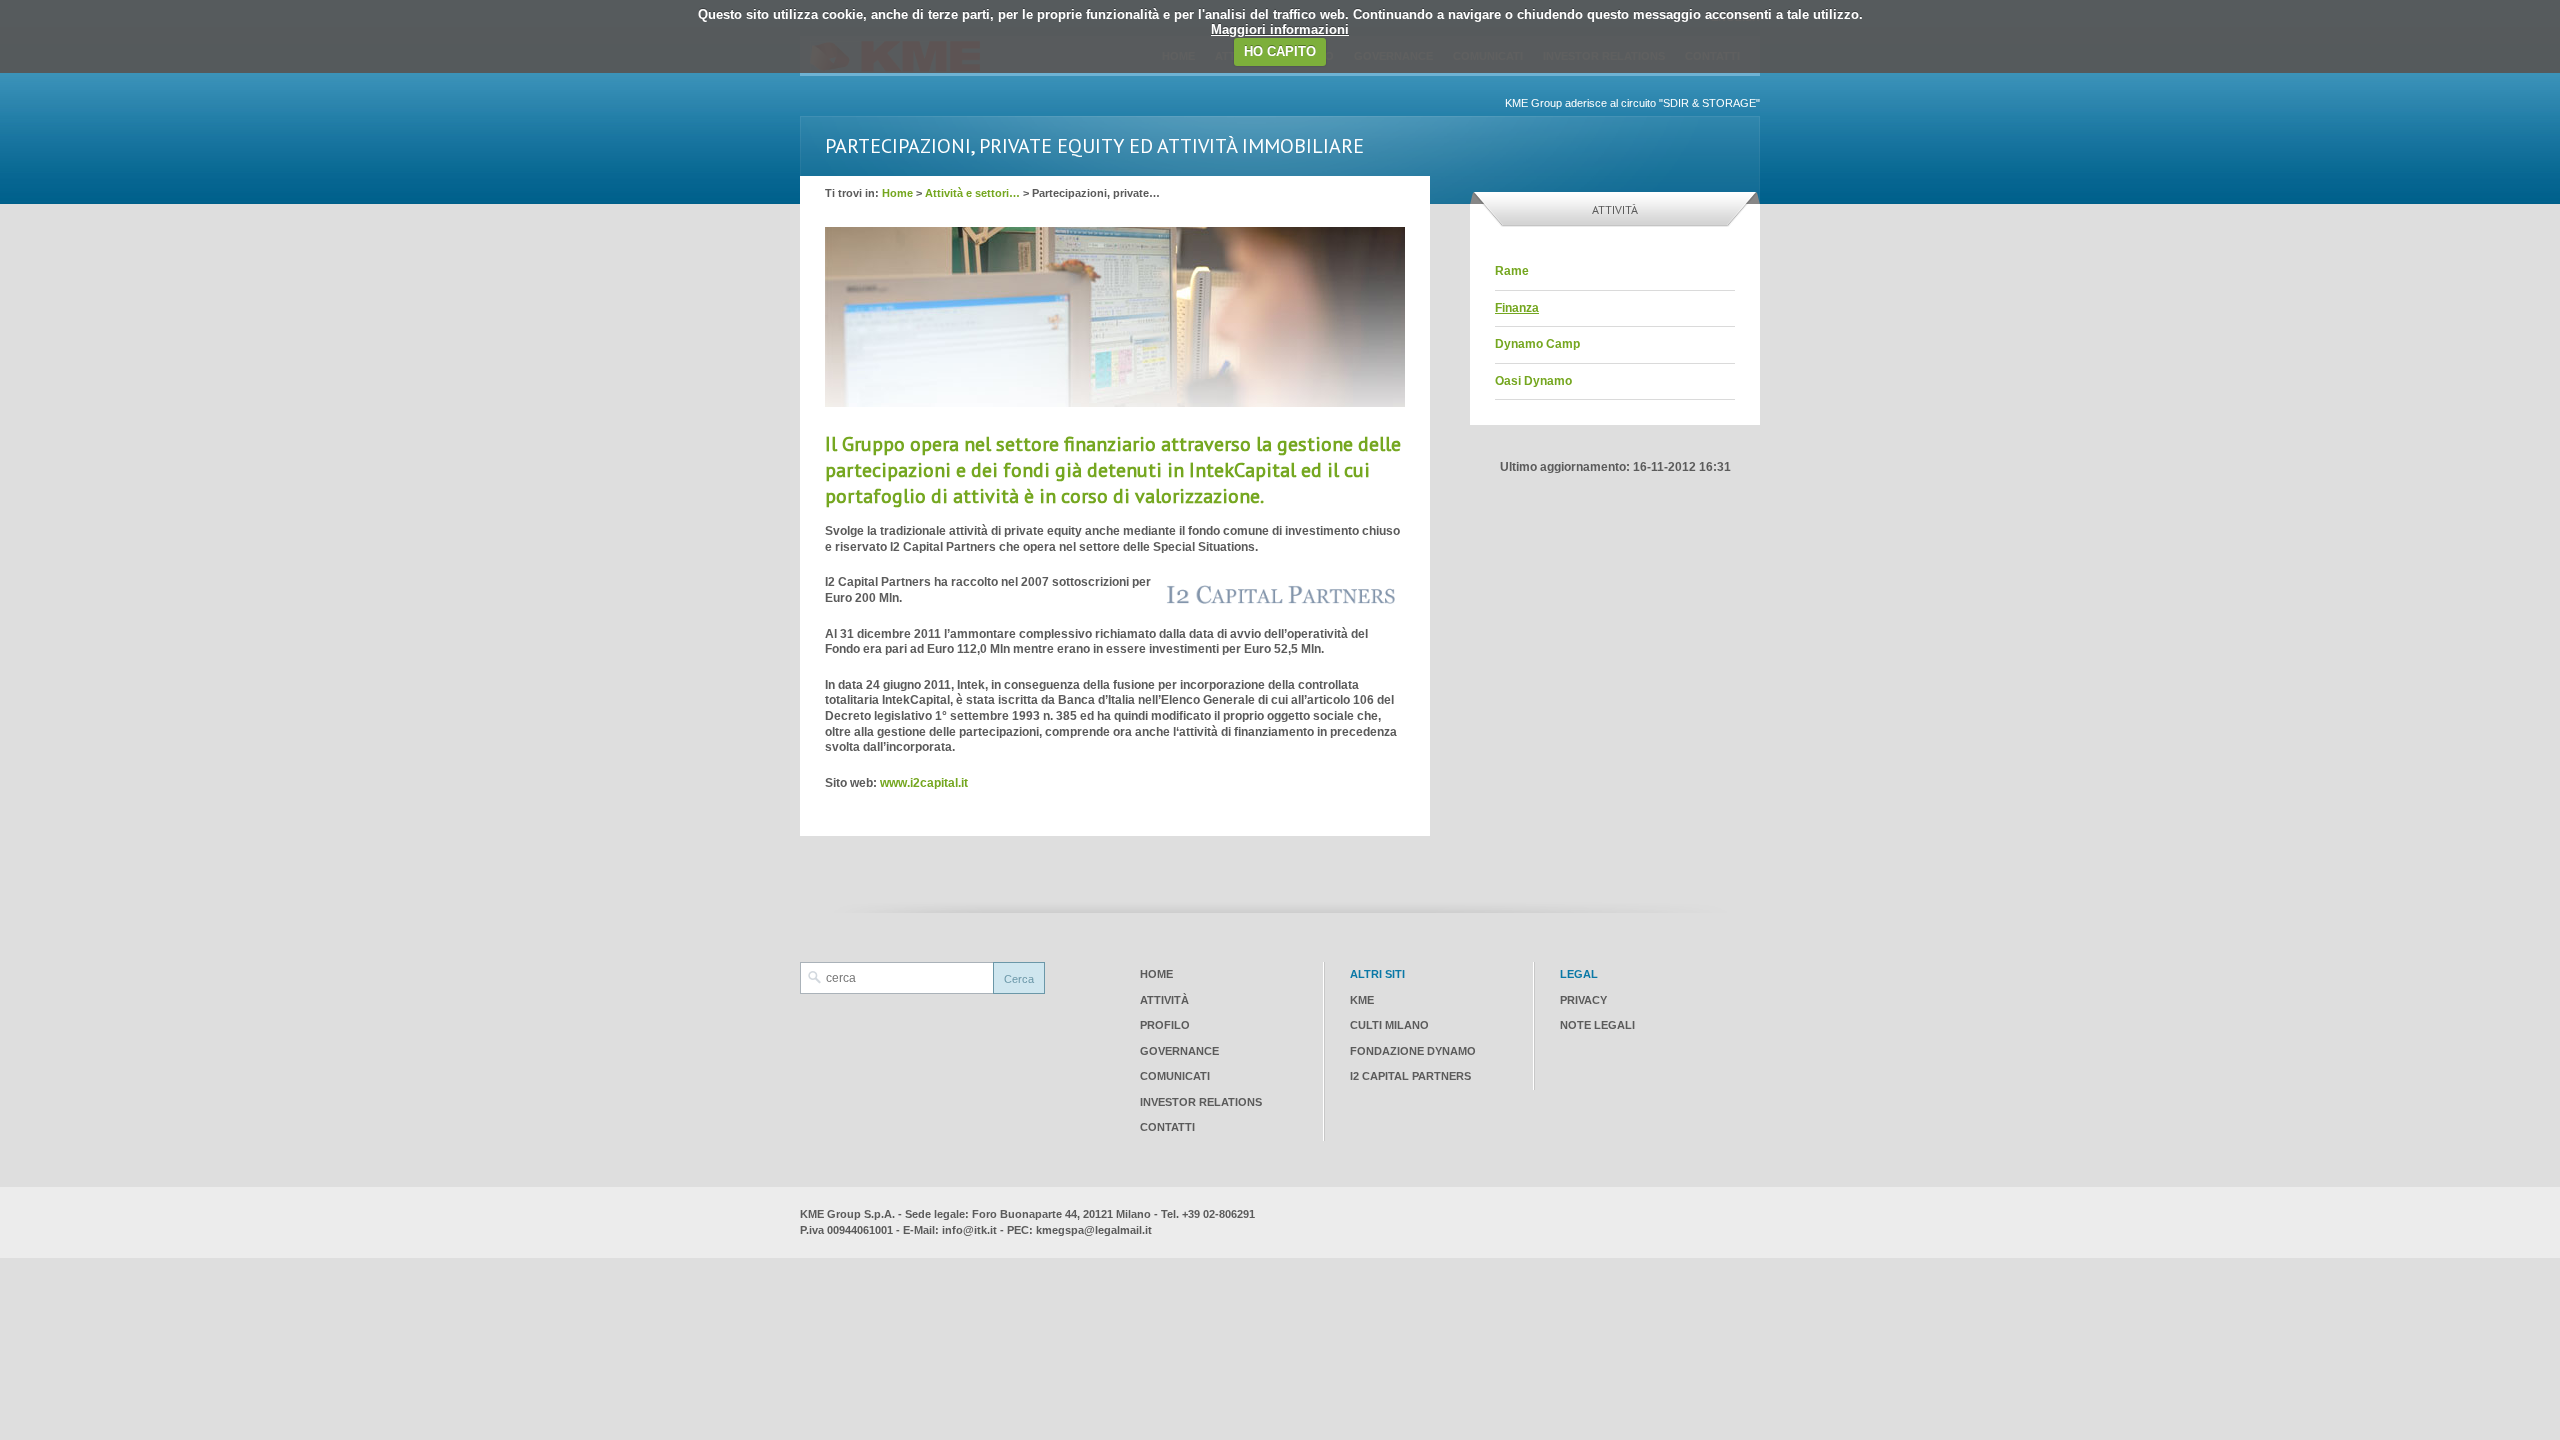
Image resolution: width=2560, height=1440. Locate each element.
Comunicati (1175, 1076)
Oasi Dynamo (1533, 381)
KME (1362, 1000)
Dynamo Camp (1537, 344)
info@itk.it (969, 1230)
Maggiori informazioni (1280, 29)
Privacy (1583, 1000)
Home (897, 193)
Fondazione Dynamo (1413, 1051)
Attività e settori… (972, 193)
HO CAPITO (1280, 51)
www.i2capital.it (924, 783)
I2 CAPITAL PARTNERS (1410, 1076)
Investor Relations (1201, 1102)
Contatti (1167, 1127)
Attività (1164, 1000)
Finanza (1517, 308)
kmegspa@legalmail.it (1094, 1230)
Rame (1512, 271)
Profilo (1165, 1025)
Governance (1179, 1051)
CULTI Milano (1389, 1025)
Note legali (1597, 1025)
